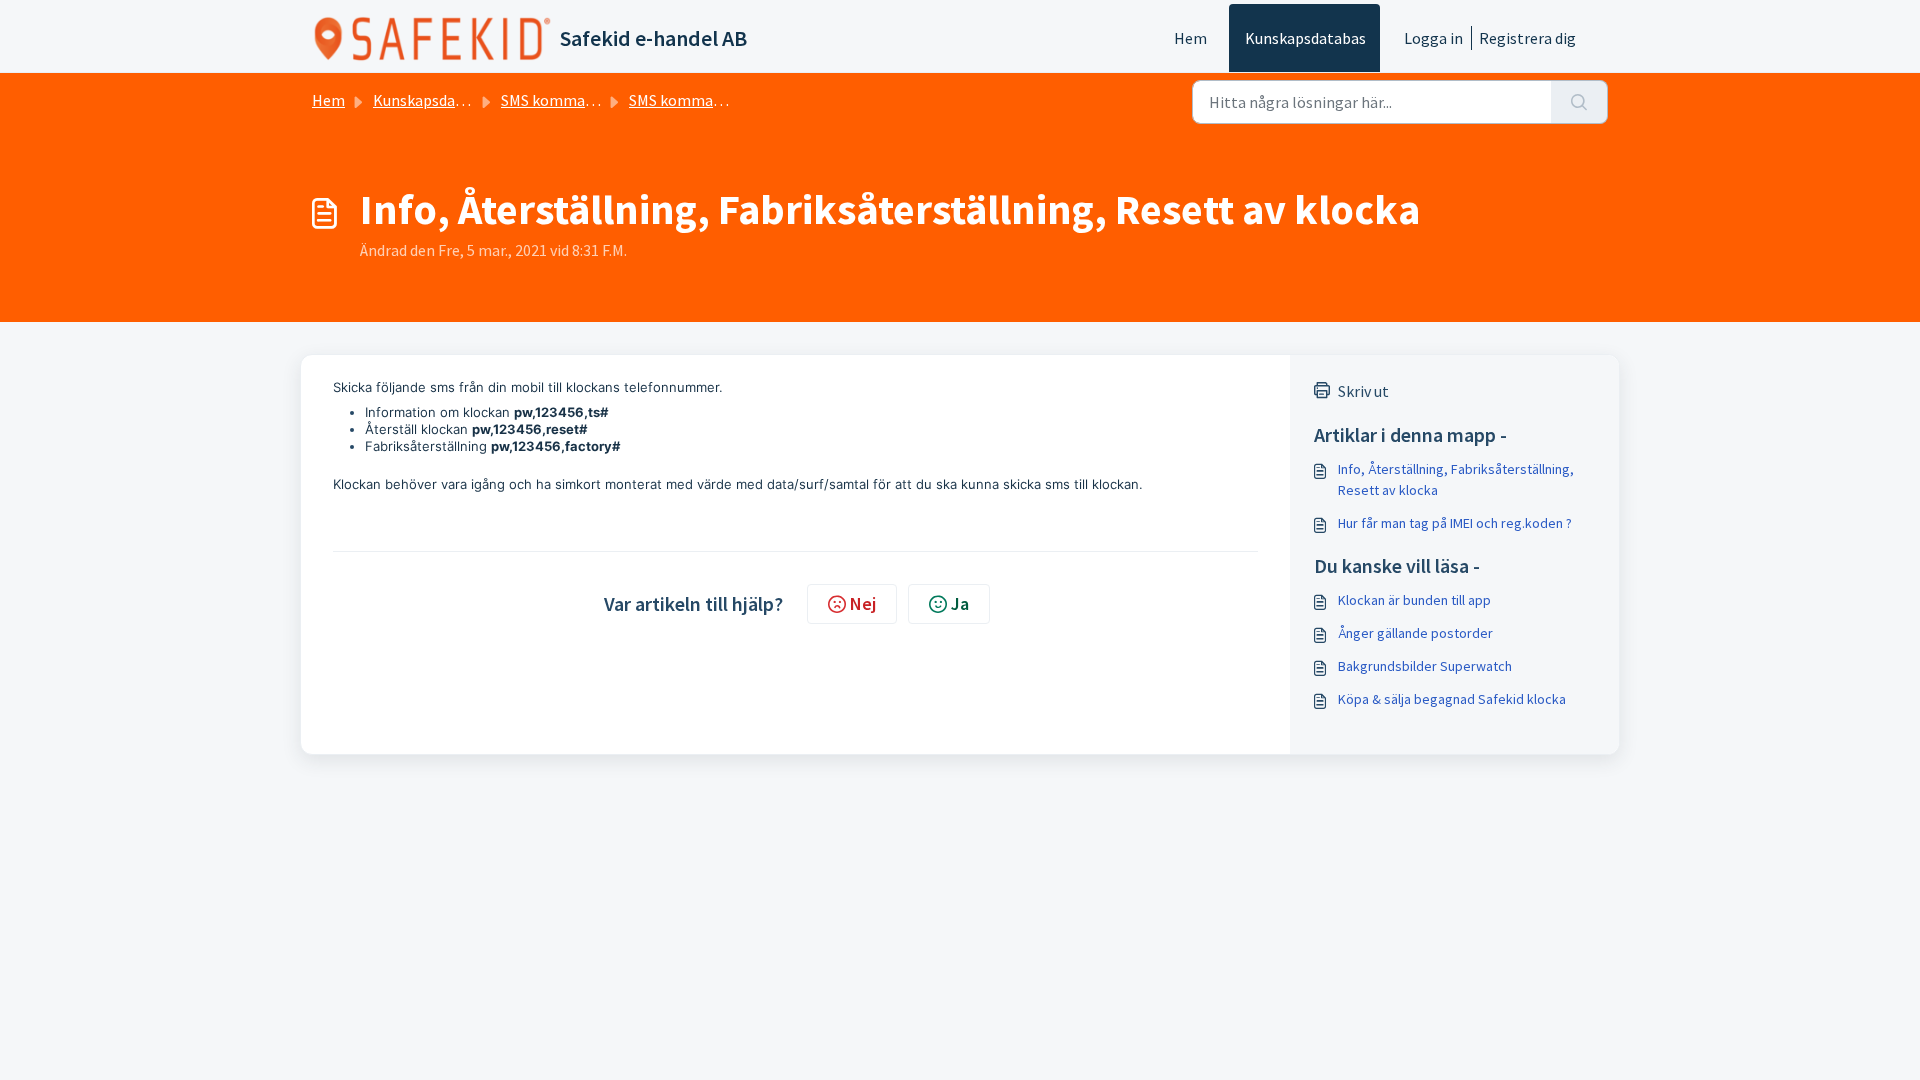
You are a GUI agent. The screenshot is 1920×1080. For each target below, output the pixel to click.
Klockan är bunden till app (1414, 600)
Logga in (1433, 38)
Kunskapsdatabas (1305, 38)
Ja (960, 603)
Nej (863, 603)
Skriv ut (1363, 391)
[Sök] (1579, 102)
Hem (1190, 38)
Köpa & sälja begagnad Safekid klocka (1452, 699)
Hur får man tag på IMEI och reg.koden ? (1455, 523)
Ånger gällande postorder (1415, 633)
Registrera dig (1527, 38)
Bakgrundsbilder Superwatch (1425, 666)
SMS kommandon (560, 100)
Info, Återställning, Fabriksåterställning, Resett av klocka (1456, 479)
